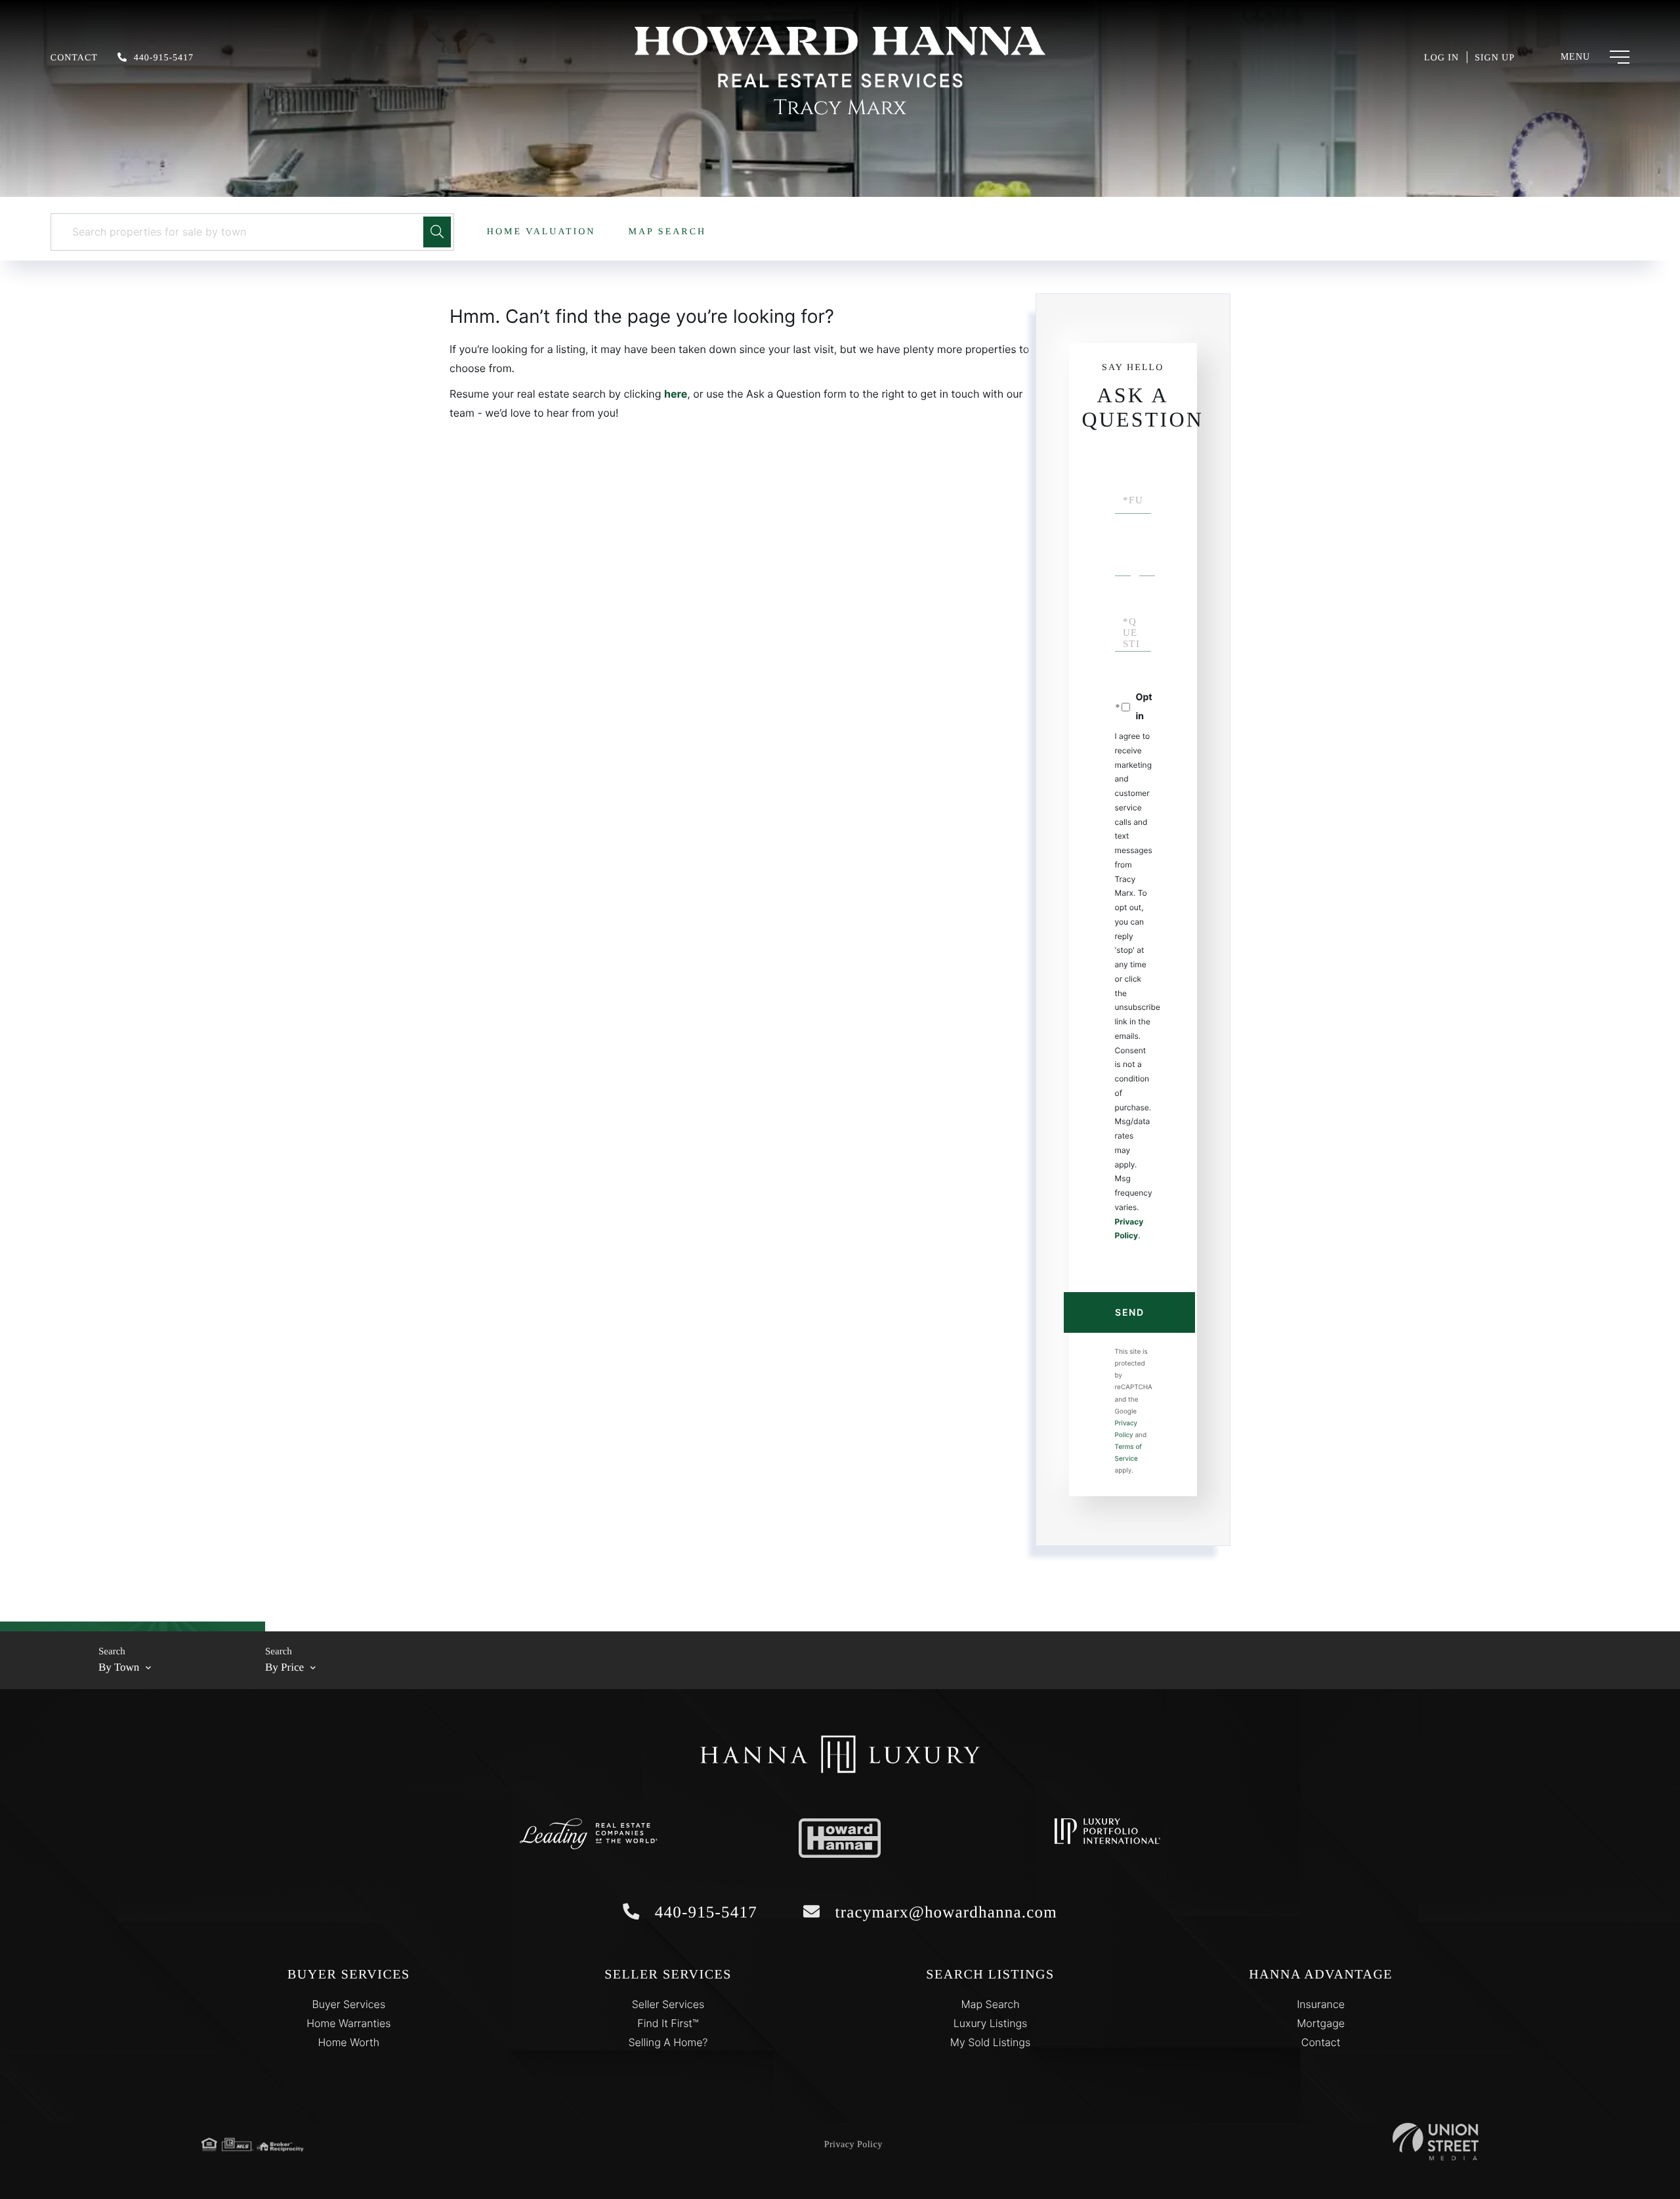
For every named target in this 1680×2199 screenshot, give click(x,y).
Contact (74, 58)
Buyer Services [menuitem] (348, 2004)
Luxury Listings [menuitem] (991, 2023)
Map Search (667, 232)
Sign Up (1495, 58)
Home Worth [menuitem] (348, 2042)
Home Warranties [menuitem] (348, 2023)
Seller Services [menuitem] (668, 2004)
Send (1129, 1312)
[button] (437, 232)
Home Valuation (541, 232)
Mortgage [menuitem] (1321, 2023)
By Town (119, 1667)
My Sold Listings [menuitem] (990, 2042)
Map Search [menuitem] (990, 2004)
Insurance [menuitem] (1321, 2004)
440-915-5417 (164, 58)
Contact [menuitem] (1321, 2042)
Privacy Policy (853, 2145)
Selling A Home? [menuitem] (668, 2042)
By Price (284, 1667)
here (676, 394)
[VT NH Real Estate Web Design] (1436, 2142)
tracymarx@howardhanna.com (944, 1913)
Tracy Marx (840, 108)
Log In (1441, 58)
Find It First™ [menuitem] (668, 2023)
